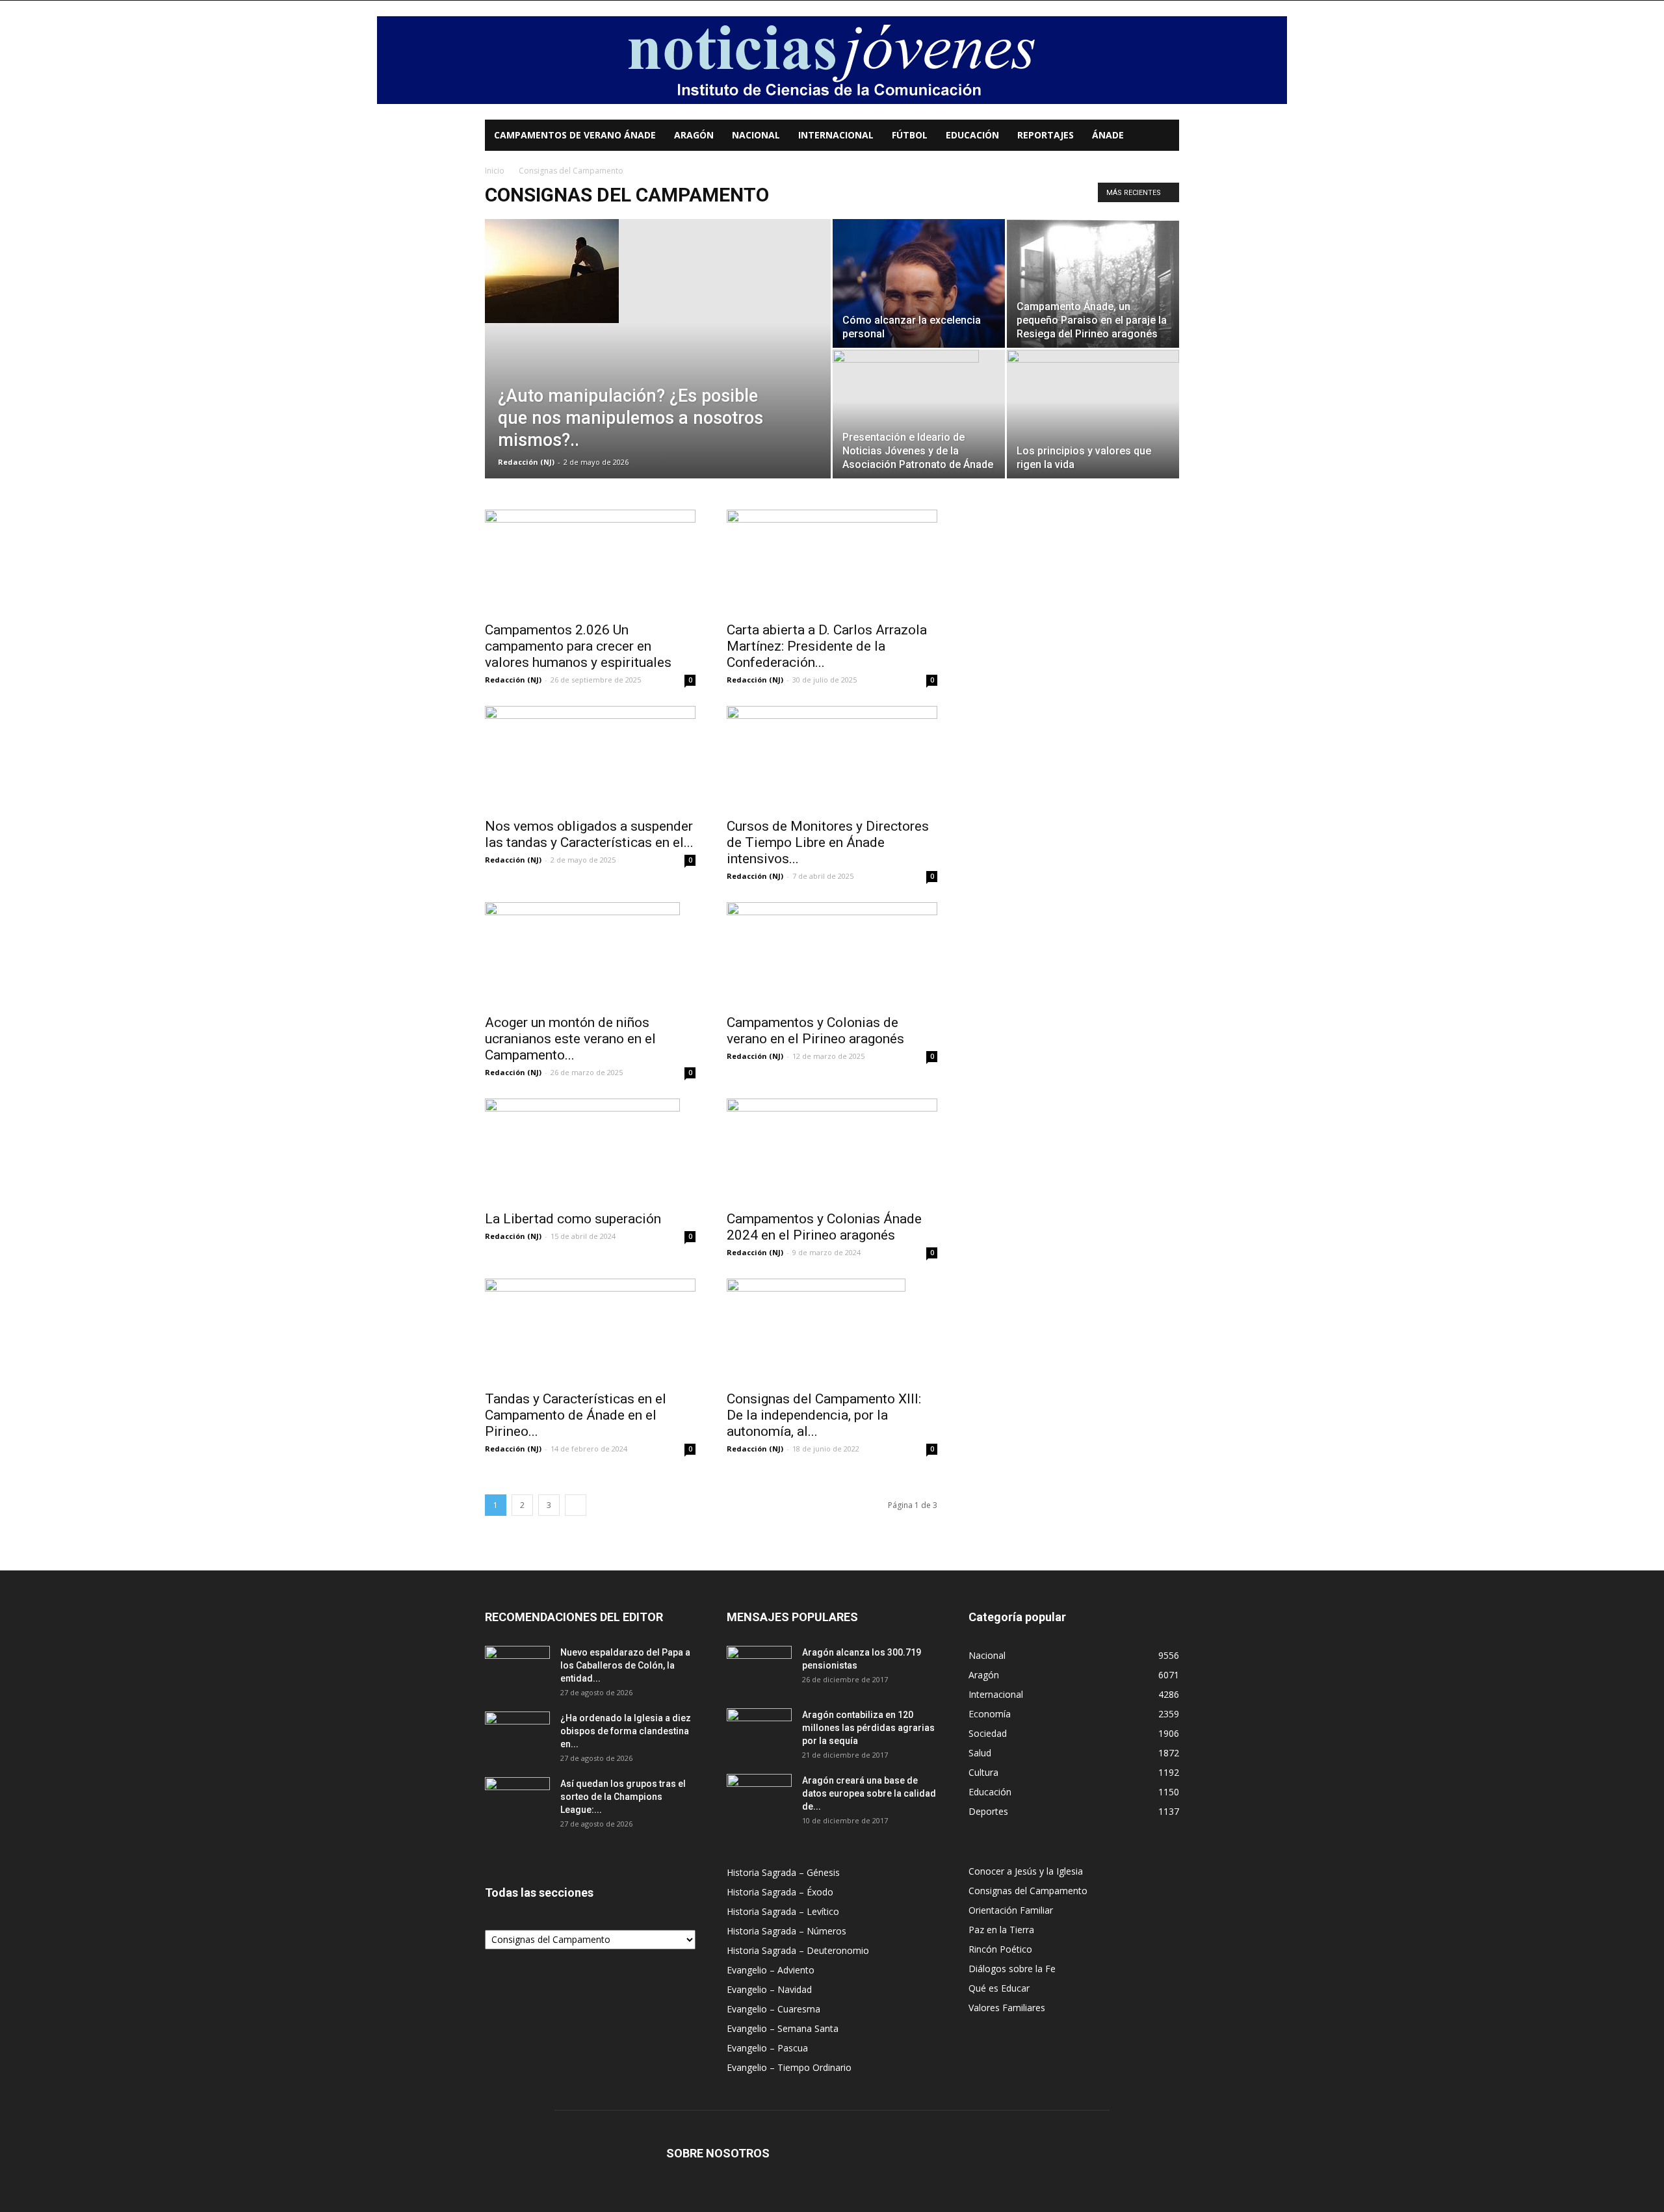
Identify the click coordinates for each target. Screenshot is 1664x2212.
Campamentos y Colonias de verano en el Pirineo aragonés (815, 1031)
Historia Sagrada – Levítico (783, 1911)
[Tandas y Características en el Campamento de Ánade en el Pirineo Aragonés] (590, 1331)
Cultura (983, 1772)
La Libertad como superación (573, 1219)
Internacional (836, 135)
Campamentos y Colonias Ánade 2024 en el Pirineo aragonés (824, 1227)
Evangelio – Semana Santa (783, 2028)
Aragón (694, 135)
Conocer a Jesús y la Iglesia (1026, 1871)
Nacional (756, 135)
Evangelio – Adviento (771, 1970)
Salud (980, 1753)
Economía (990, 1714)
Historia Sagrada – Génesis (783, 1872)
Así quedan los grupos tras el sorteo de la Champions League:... (623, 1797)
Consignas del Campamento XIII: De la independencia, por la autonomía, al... (824, 1415)
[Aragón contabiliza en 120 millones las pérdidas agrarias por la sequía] (759, 1731)
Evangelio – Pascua (767, 2048)
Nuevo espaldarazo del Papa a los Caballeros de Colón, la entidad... (625, 1665)
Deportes (988, 1811)
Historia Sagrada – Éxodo (780, 1892)
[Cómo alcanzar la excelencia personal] (919, 283)
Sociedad (988, 1733)
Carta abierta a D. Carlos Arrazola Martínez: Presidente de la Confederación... (827, 646)
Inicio (495, 171)
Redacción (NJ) (526, 462)
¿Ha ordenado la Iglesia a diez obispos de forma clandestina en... (626, 1731)
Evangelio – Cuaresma (773, 2009)
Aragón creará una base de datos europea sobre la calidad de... (869, 1793)
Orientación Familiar (1011, 1910)
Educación (972, 135)
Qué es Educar (999, 1988)
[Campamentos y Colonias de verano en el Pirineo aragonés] (832, 954)
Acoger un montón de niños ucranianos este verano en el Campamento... (570, 1039)
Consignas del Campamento (1028, 1891)
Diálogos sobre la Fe (1012, 1969)
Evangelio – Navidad (769, 1989)
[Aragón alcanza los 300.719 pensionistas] (759, 1669)
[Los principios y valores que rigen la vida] (1093, 414)
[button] (1163, 136)
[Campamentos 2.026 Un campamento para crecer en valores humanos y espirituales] (590, 562)
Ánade (1108, 135)
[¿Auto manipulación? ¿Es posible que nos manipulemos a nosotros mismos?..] (658, 271)
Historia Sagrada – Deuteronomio (798, 1950)
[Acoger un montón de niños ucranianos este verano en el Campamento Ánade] (590, 954)
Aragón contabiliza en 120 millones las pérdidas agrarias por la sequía (868, 1728)
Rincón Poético (1000, 1949)
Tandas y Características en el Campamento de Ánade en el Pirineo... (576, 1415)
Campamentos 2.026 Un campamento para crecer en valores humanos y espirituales (578, 646)
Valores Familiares (1007, 2008)
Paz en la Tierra (1001, 1930)
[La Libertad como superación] (590, 1151)
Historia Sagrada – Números (786, 1931)
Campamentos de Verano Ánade (575, 135)
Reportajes (1046, 135)
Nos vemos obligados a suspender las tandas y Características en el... (589, 834)
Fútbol (910, 135)
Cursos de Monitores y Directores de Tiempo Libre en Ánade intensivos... (828, 842)
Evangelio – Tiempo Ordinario (789, 2067)
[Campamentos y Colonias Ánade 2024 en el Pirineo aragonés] (832, 1151)
